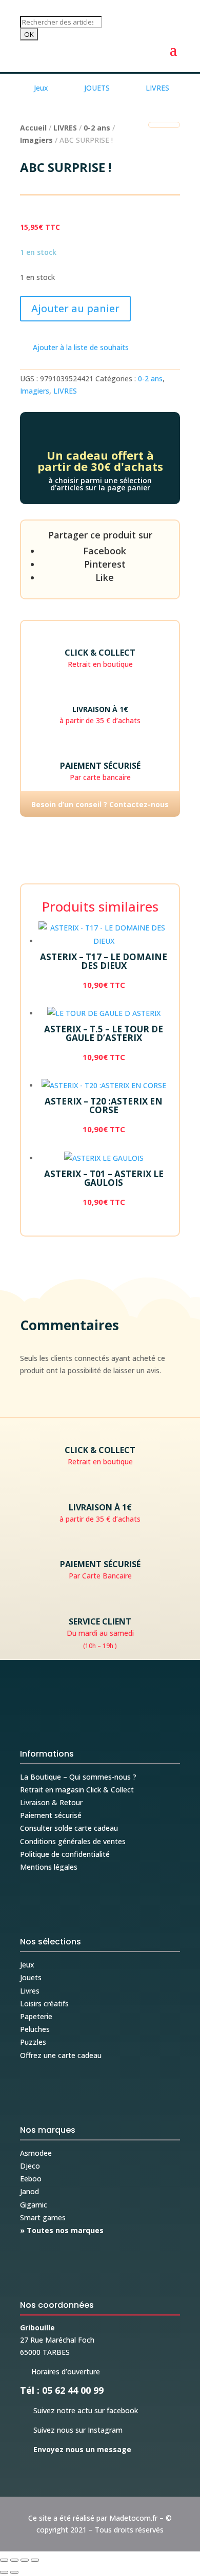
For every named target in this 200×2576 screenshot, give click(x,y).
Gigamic (34, 2205)
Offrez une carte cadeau (61, 2055)
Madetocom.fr (133, 2518)
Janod (29, 2191)
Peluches (35, 2029)
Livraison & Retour (51, 1802)
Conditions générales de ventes (73, 1841)
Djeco (30, 2166)
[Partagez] (25, 2560)
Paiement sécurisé (51, 1815)
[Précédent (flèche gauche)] (4, 2572)
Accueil (33, 128)
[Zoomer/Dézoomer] (4, 2560)
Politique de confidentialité (65, 1854)
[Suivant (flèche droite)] (14, 2572)
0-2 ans (97, 128)
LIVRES (65, 128)
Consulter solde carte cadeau (69, 1828)
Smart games (43, 2217)
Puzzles (33, 2042)
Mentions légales (49, 1867)
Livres (30, 1991)
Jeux (27, 1965)
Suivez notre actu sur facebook (79, 2410)
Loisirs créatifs (44, 2004)
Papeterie (36, 2016)
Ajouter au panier (75, 308)
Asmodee (36, 2153)
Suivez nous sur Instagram (71, 2430)
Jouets (31, 1977)
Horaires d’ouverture (60, 2372)
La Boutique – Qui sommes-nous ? (78, 1777)
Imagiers (36, 140)
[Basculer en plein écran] (14, 2560)
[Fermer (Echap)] (35, 2560)
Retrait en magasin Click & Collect (77, 1790)
